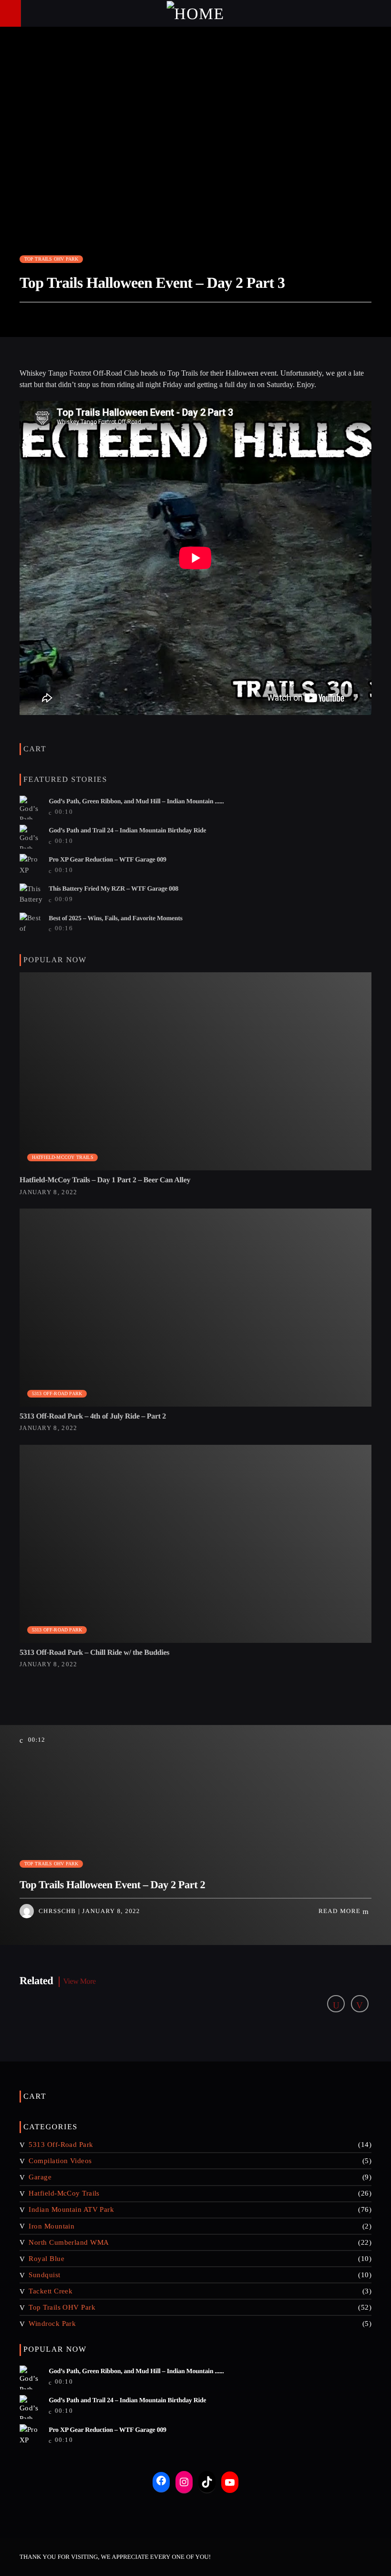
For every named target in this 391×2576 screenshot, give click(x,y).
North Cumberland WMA (69, 2242)
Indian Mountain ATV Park (71, 2209)
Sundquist (44, 2275)
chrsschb (57, 1911)
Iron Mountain (51, 2226)
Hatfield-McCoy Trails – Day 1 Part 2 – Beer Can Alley (105, 1180)
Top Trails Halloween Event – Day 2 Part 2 (112, 1885)
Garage (40, 2177)
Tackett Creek (51, 2291)
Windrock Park (52, 2324)
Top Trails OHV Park (51, 259)
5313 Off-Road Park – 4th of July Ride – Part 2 (93, 1416)
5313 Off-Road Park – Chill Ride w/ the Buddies (94, 1653)
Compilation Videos (60, 2161)
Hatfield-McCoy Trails (63, 1157)
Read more (340, 1911)
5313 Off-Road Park (57, 1393)
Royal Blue (46, 2259)
